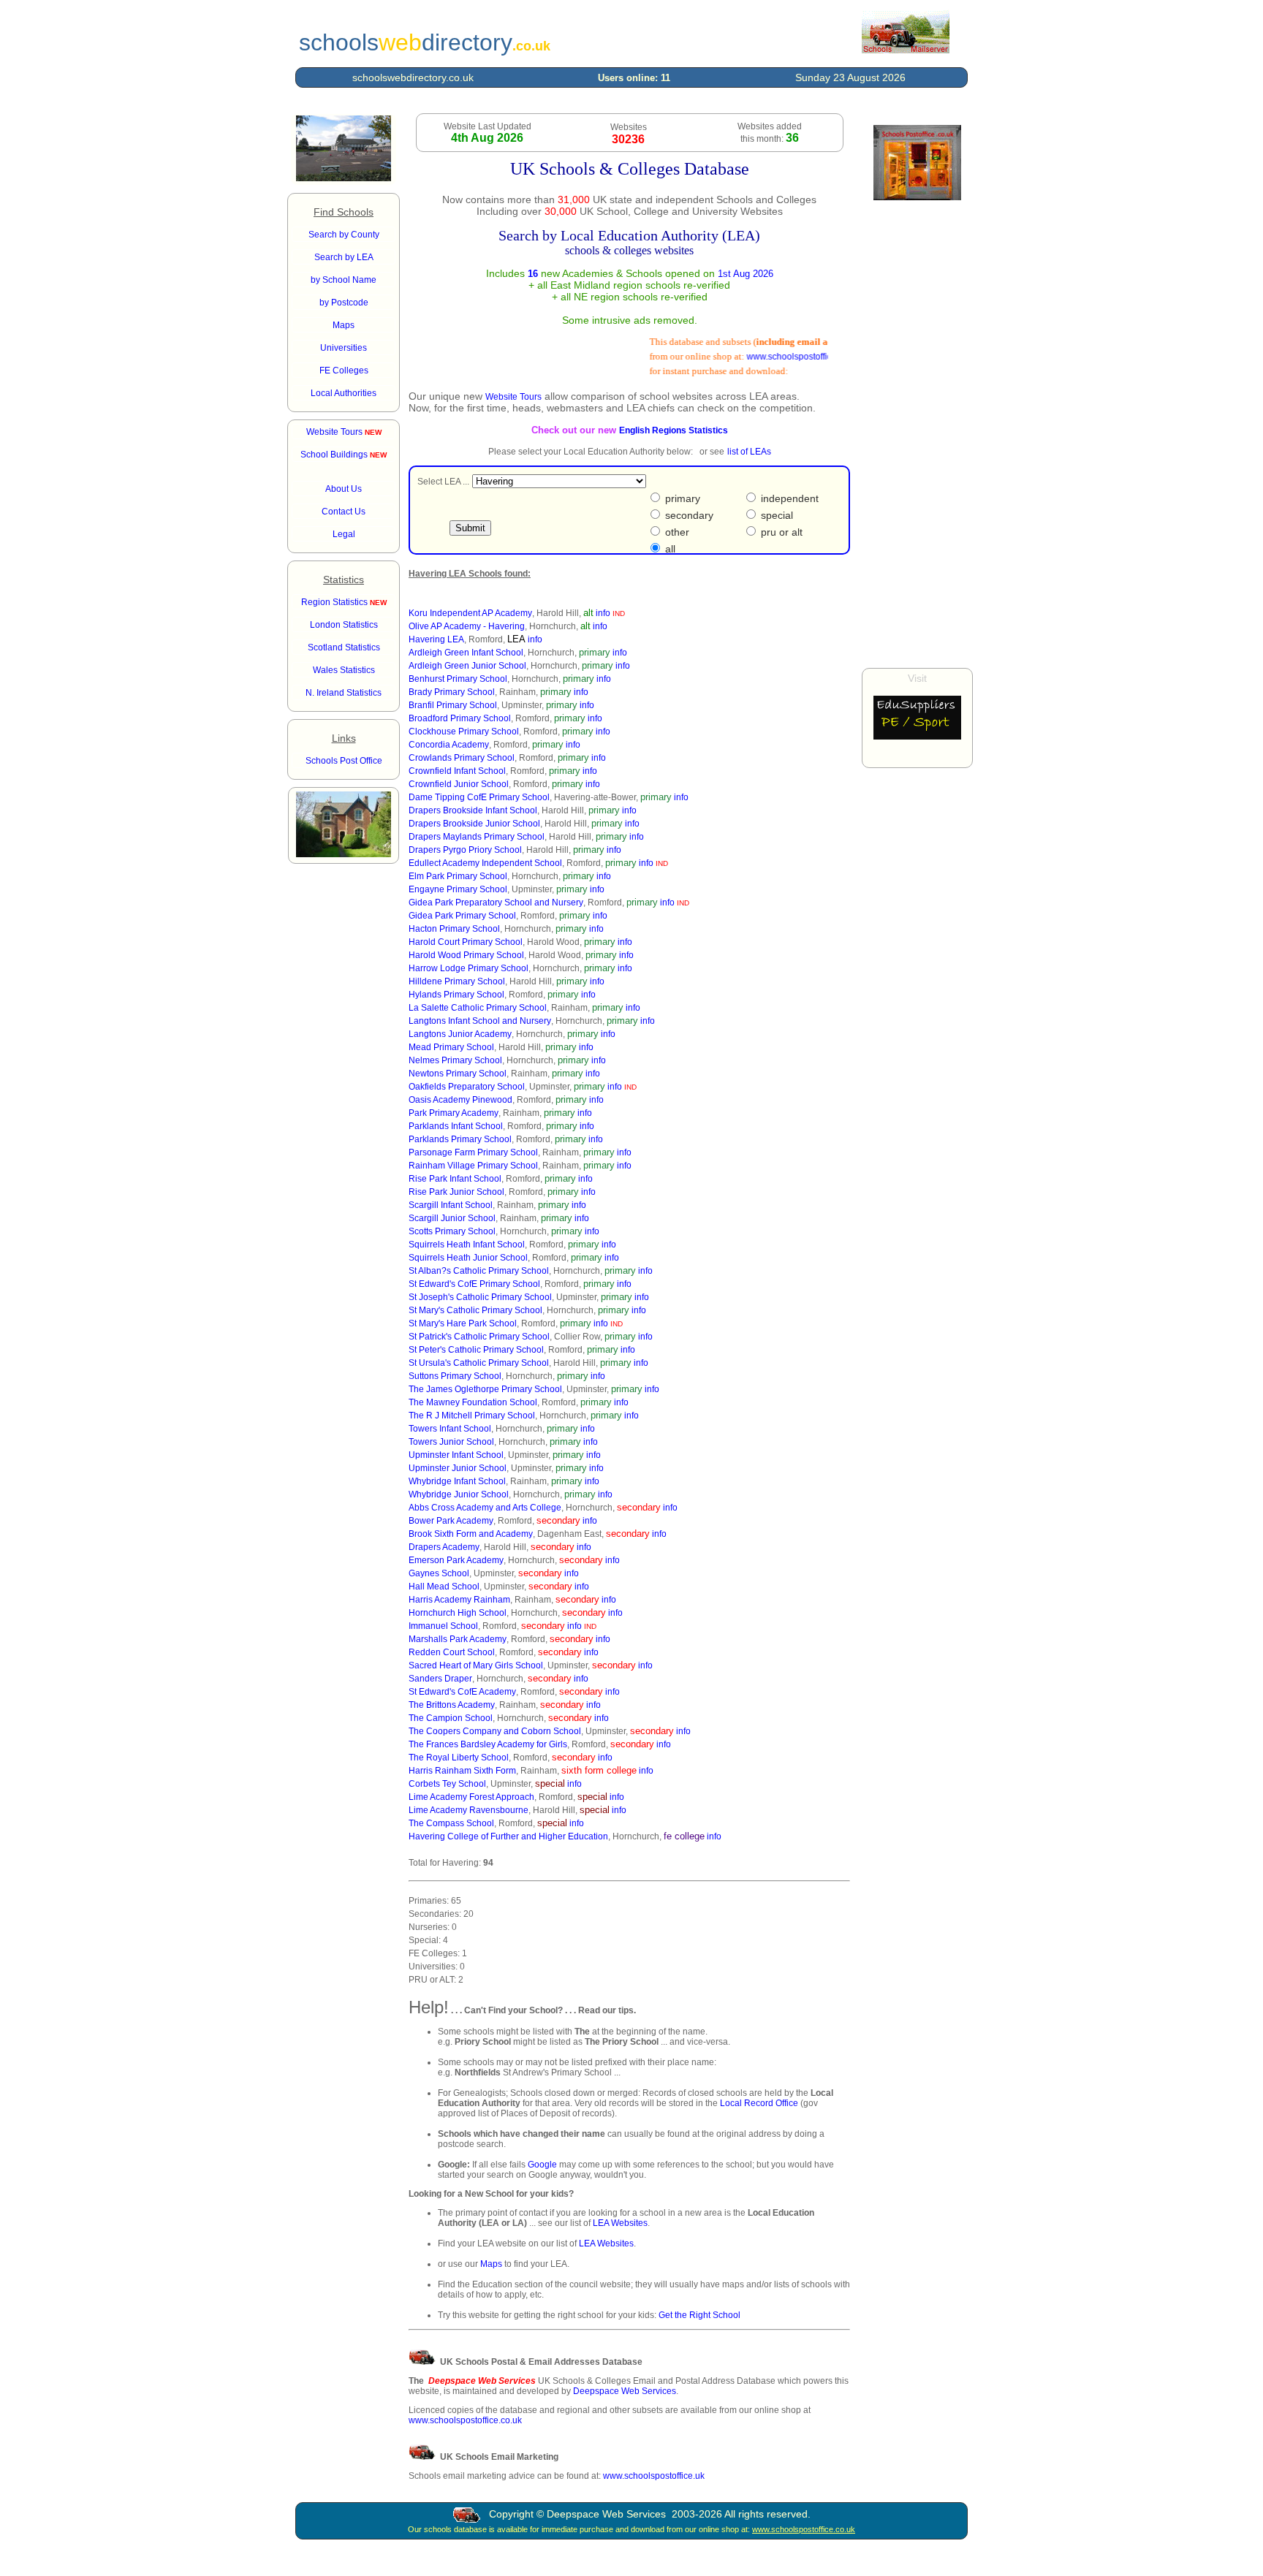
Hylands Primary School (456, 995)
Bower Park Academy (451, 1521)
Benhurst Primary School (458, 679)
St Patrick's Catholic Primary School (479, 1337)
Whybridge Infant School (457, 1481)
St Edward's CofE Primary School (474, 1284)
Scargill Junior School (452, 1218)
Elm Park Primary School (458, 876)
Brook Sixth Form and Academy (471, 1534)
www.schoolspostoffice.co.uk (783, 357)
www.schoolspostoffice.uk (654, 2476)
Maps (491, 2264)
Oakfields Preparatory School (467, 1087)
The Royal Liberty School (459, 1758)
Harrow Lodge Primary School (469, 968)
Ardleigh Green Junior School (467, 666)
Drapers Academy (444, 1547)
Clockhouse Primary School (464, 732)
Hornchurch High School (458, 1613)
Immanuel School (443, 1626)
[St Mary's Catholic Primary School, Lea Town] (344, 854)
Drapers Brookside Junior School (474, 824)
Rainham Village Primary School (473, 1166)
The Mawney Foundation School (473, 1402)
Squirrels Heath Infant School (467, 1245)
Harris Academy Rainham (459, 1600)
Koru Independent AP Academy (470, 613)
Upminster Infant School (456, 1455)
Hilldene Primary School (457, 981)
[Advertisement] (917, 434)
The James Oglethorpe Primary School (485, 1389)
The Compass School (451, 1823)
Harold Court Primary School (466, 942)
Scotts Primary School (452, 1231)
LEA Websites (620, 2223)
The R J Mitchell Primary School (472, 1416)
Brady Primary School (452, 692)
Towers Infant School (450, 1429)
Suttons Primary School (455, 1376)
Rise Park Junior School (456, 1192)
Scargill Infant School (451, 1205)
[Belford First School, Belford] (344, 178)
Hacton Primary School (454, 929)
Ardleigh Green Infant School (466, 653)
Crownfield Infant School (457, 771)
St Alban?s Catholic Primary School (479, 1271)
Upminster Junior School (458, 1468)
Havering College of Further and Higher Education (508, 1836)
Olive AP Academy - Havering (467, 626)
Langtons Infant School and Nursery (480, 1021)
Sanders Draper (440, 1679)
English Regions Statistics (674, 430)
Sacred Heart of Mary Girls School (476, 1665)
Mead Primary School (451, 1047)
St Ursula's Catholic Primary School (479, 1363)
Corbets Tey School (447, 1784)
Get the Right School (699, 2315)
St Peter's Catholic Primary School (476, 1350)
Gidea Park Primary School (462, 916)
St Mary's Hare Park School (463, 1323)
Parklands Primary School (460, 1139)
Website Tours (344, 432)
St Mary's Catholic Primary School (475, 1310)
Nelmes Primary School (455, 1060)
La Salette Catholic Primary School (478, 1008)
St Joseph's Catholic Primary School (480, 1297)
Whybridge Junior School (459, 1494)
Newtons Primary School (458, 1074)
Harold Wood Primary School (466, 955)
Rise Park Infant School (455, 1179)
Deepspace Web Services (625, 2391)
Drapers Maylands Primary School (477, 837)
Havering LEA (436, 639)
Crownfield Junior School (459, 784)
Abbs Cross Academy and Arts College (485, 1508)
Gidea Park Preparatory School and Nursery (496, 903)
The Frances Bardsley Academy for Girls (488, 1744)
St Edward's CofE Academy (462, 1692)
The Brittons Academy (452, 1705)
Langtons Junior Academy (460, 1034)
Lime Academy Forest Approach (471, 1797)
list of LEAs (749, 452)
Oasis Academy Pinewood (460, 1100)
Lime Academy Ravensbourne (469, 1810)
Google (542, 2165)
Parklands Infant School (456, 1126)
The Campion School (451, 1718)
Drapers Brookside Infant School (473, 810)
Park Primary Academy (454, 1113)
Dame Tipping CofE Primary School (479, 797)
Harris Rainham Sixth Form (462, 1771)
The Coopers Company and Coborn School (495, 1731)
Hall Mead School (444, 1587)
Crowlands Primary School (462, 758)
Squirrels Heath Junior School (468, 1258)
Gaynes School (439, 1573)
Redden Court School (452, 1652)
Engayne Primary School (458, 889)
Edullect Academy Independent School (485, 863)
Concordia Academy (449, 745)
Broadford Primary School (460, 718)
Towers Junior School (451, 1442)
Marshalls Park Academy (458, 1639)
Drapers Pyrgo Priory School (465, 850)
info (603, 613)
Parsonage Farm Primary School (473, 1152)
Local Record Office (759, 2103)
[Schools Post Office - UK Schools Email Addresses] (906, 50)
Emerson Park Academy (456, 1560)
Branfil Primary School (453, 705)
